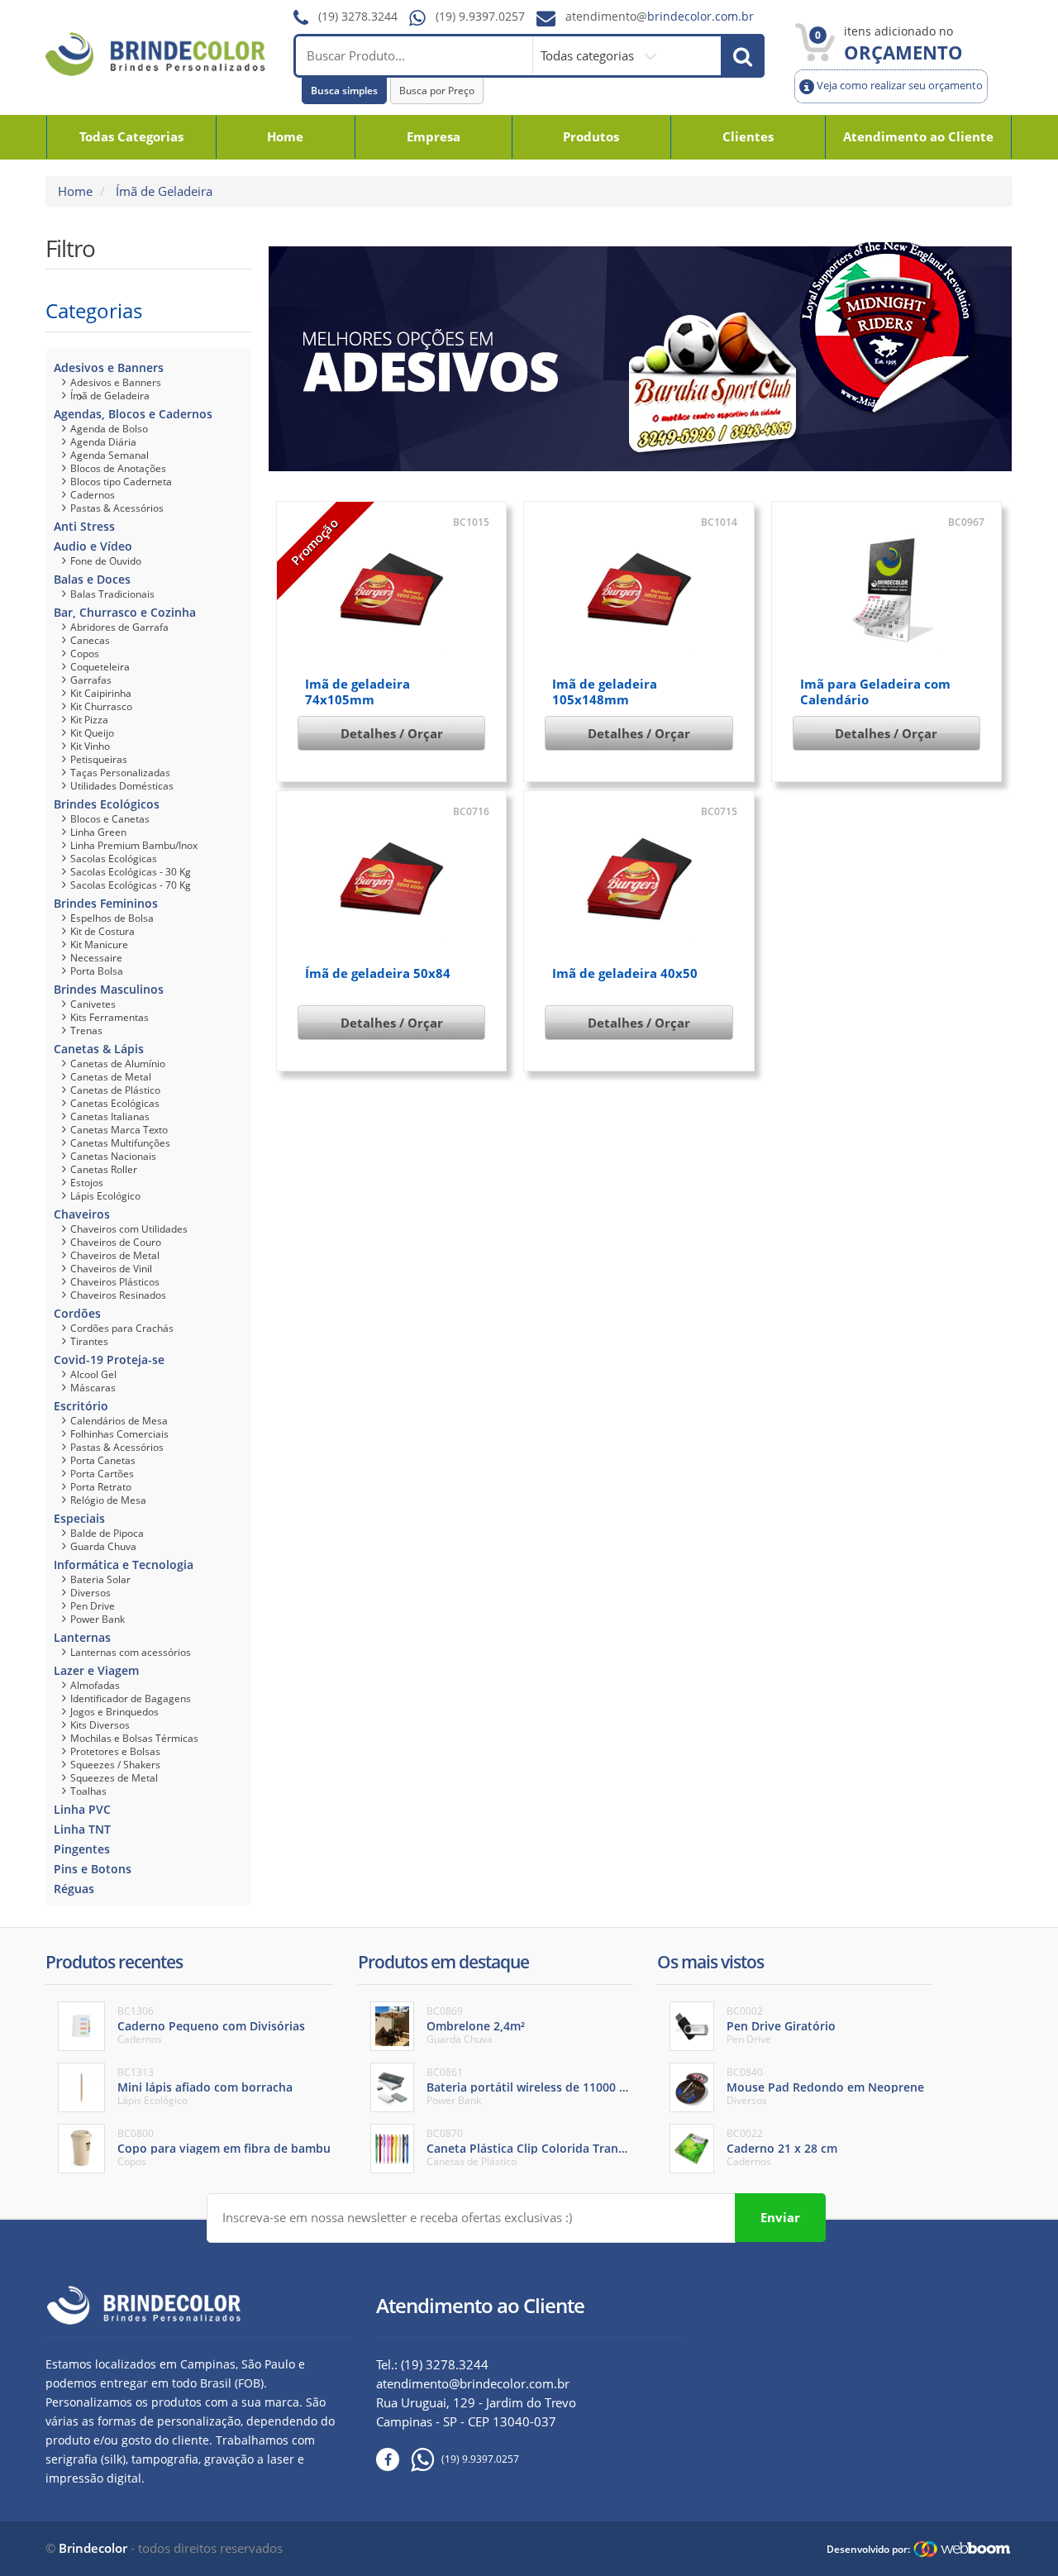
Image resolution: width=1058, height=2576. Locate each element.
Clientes (748, 136)
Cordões (77, 1313)
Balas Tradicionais (112, 594)
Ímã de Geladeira (110, 396)
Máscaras (93, 1388)
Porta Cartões (102, 1474)
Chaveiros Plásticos (115, 1282)
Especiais (79, 1518)
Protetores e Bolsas (115, 1751)
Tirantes (89, 1341)
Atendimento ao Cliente (918, 136)
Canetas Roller (104, 1169)
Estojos (87, 1183)
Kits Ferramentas (110, 1017)
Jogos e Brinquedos (114, 1712)
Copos (85, 654)
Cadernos (93, 495)
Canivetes (93, 1004)
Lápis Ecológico (105, 1196)
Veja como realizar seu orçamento (898, 86)
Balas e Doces (92, 579)
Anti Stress (84, 526)
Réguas (74, 1889)
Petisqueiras (99, 759)
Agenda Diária (103, 442)
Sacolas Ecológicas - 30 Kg (131, 872)
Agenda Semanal (110, 455)
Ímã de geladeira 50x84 (378, 973)
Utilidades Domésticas (122, 786)
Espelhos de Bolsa (112, 918)
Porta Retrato (101, 1487)
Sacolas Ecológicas (114, 859)
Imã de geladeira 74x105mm (357, 692)
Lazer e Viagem (96, 1670)
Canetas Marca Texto (119, 1130)
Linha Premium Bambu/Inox (134, 845)
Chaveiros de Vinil (111, 1269)
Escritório (81, 1406)
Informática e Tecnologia (124, 1565)
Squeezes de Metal (114, 1778)
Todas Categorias (131, 136)
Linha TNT (82, 1829)
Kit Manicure (99, 945)
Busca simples (344, 91)
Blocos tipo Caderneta (121, 482)
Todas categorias (589, 55)
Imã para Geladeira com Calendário (875, 692)
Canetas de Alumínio (118, 1064)
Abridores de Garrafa (119, 627)
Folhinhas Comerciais (119, 1434)
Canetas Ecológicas (115, 1103)
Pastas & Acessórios (117, 508)
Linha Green (98, 832)
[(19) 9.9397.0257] (417, 2460)
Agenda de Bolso (109, 429)
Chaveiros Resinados (118, 1295)
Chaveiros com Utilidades (129, 1229)
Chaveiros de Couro (116, 1242)
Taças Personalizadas (120, 773)
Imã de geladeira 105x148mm (605, 692)
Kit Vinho (90, 746)
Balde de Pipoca (107, 1533)
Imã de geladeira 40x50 (625, 973)
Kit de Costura (102, 931)
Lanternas (82, 1637)
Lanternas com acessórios (131, 1652)
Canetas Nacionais (113, 1156)
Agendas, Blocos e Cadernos (133, 414)
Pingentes (82, 1849)
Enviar (780, 2217)
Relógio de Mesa (108, 1500)
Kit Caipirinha (101, 693)
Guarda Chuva (103, 1546)
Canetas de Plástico (115, 1090)
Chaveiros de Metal (115, 1255)
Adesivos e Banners (109, 367)
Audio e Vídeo (93, 546)
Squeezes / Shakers (115, 1765)
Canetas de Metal (111, 1077)
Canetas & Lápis (99, 1049)
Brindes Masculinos (109, 989)
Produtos (591, 136)
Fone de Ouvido (106, 561)
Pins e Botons (93, 1869)
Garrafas (91, 680)
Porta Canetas (103, 1460)
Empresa (434, 136)
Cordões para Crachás (122, 1328)
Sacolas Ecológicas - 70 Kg (131, 885)
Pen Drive (93, 1606)
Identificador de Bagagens (131, 1698)
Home (285, 136)
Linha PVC (82, 1809)
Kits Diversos (100, 1725)
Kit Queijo (92, 733)
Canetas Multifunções (120, 1143)
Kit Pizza (89, 720)
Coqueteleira (100, 667)
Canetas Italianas (110, 1116)
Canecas (90, 640)
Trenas (86, 1030)
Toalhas (88, 1791)
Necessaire (96, 958)
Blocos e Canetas (110, 819)
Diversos (91, 1593)
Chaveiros (82, 1214)
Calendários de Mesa (119, 1421)
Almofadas (95, 1685)
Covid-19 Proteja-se (109, 1360)
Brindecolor (93, 2548)
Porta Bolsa (97, 971)
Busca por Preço (437, 91)
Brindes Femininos (106, 903)
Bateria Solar (100, 1579)
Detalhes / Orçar (392, 733)
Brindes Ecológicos (107, 804)
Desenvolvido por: (868, 2549)
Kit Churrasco (101, 706)
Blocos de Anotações (118, 468)
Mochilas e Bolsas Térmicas (134, 1738)
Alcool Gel (93, 1374)
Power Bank (98, 1619)
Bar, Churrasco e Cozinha (125, 612)
